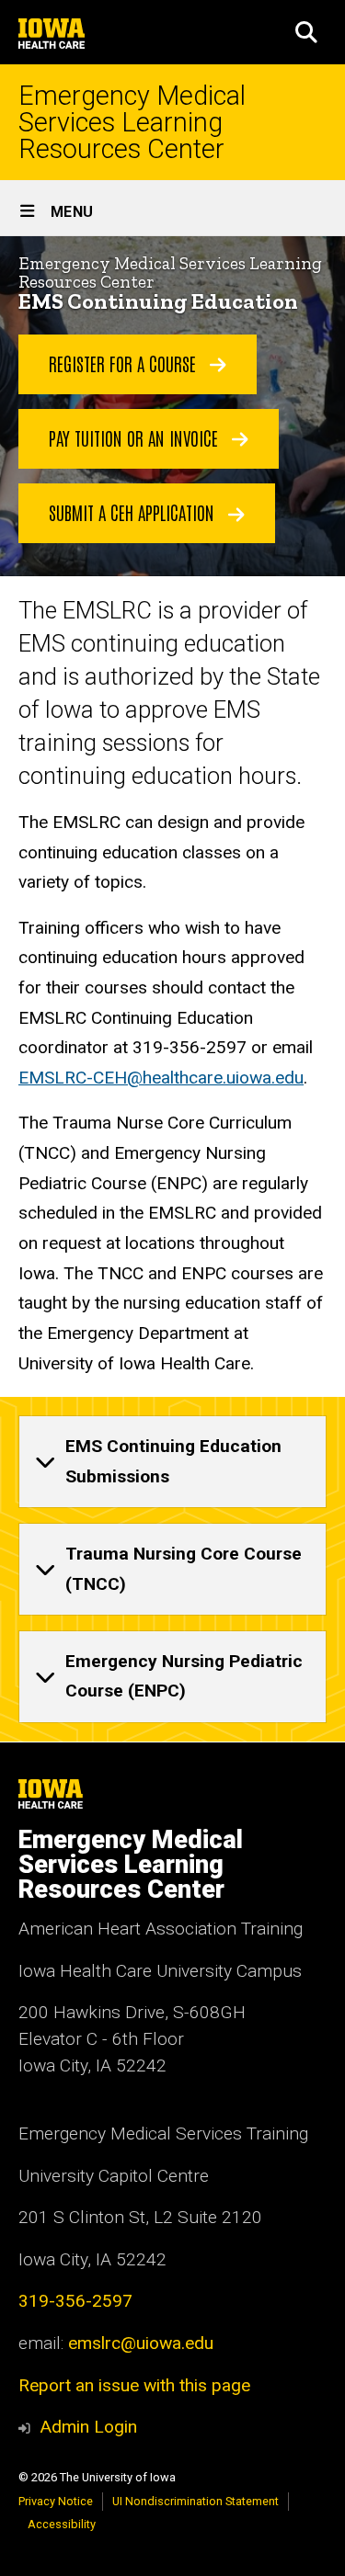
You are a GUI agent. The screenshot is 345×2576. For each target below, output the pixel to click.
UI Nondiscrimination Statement (195, 2501)
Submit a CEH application (134, 512)
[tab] (172, 1462)
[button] (306, 32)
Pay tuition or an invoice (136, 437)
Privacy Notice (56, 2501)
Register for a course (125, 363)
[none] (172, 1462)
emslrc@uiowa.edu (141, 2343)
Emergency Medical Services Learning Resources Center (132, 122)
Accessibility (62, 2524)
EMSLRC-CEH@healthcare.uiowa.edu (161, 1078)
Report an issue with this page (134, 2385)
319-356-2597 (75, 2301)
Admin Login (88, 2427)
